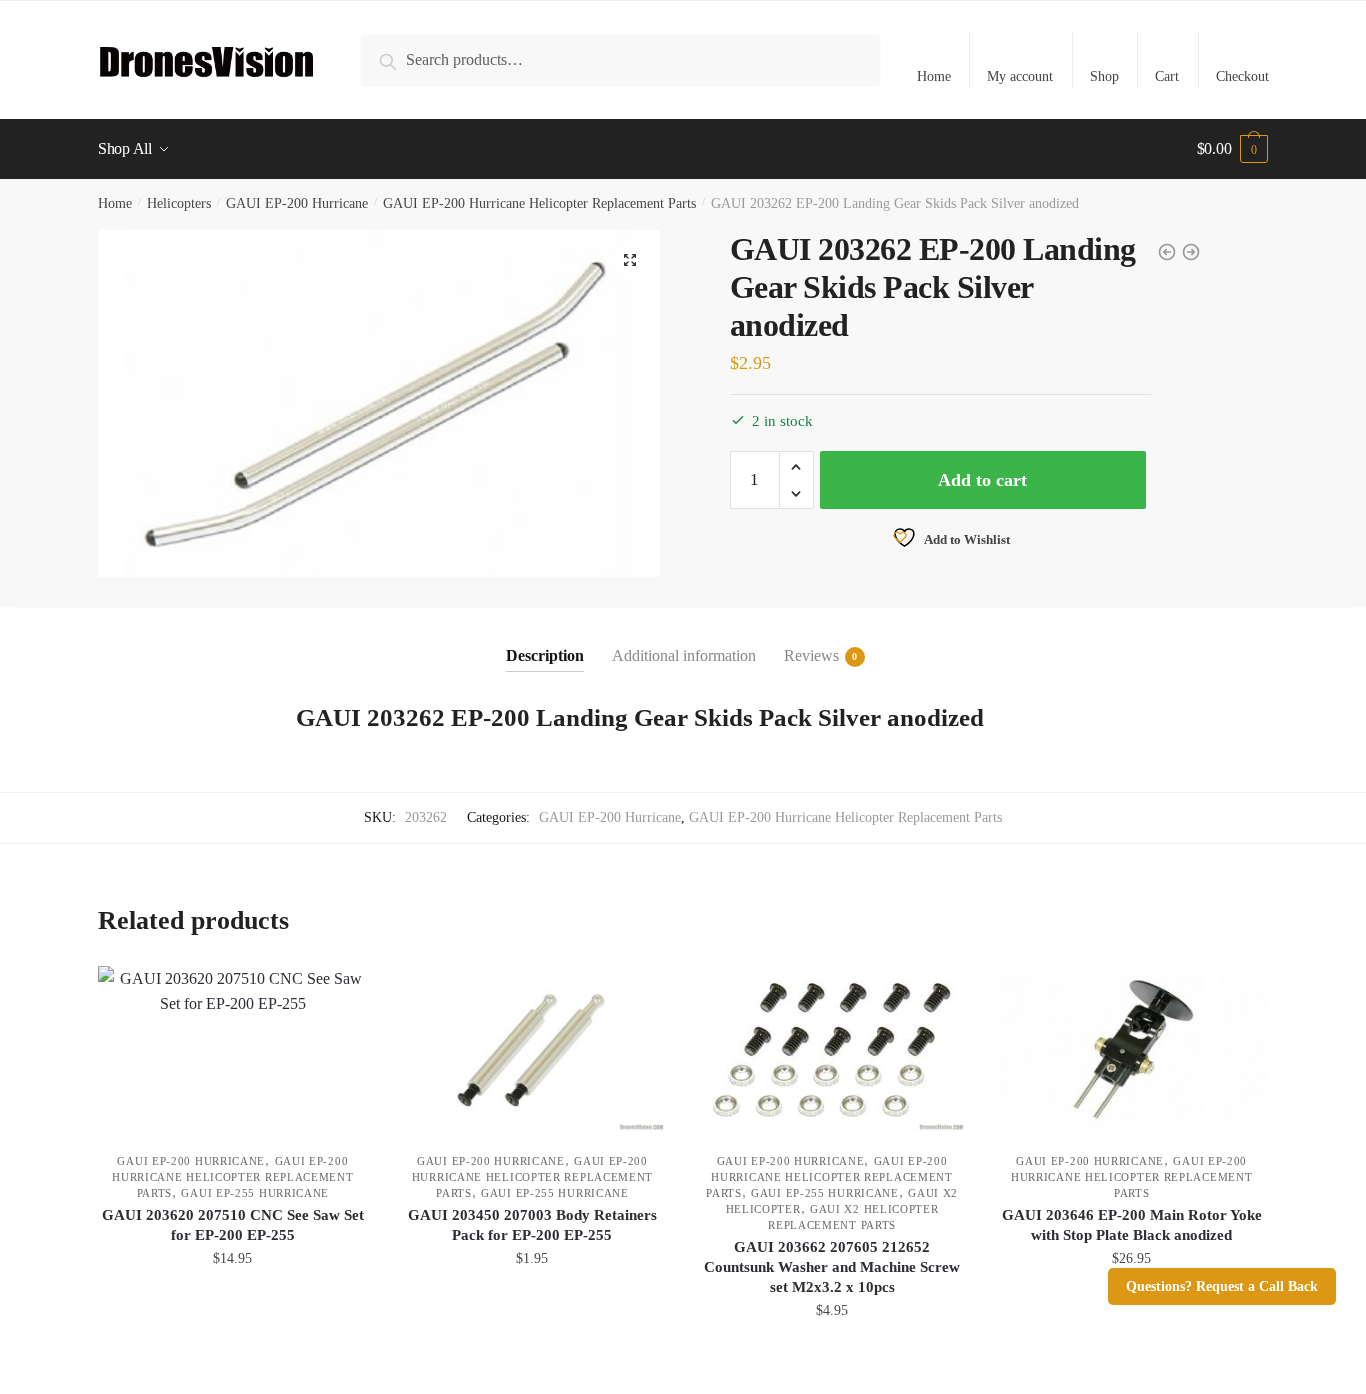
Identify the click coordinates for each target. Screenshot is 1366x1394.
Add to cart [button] (233, 1354)
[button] (630, 260)
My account (1020, 76)
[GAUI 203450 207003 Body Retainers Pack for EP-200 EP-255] (533, 1049)
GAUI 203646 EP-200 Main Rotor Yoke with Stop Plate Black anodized (1132, 1225)
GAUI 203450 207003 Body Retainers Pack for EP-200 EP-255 (532, 1225)
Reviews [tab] (811, 655)
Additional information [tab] (684, 655)
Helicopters (179, 203)
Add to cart (982, 480)
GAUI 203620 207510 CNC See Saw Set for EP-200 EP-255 (233, 1225)
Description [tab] (545, 655)
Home (934, 76)
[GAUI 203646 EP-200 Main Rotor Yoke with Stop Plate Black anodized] (1132, 1049)
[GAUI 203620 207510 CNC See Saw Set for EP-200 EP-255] (233, 1049)
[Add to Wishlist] (343, 991)
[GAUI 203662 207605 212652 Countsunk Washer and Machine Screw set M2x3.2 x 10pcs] (832, 1049)
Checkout (1242, 76)
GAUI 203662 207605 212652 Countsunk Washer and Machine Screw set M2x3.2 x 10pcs (832, 1267)
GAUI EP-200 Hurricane (297, 203)
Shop (1104, 76)
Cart (1167, 76)
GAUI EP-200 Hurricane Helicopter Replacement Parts (539, 203)
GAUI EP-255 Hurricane (255, 1193)
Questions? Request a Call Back (1222, 1286)
